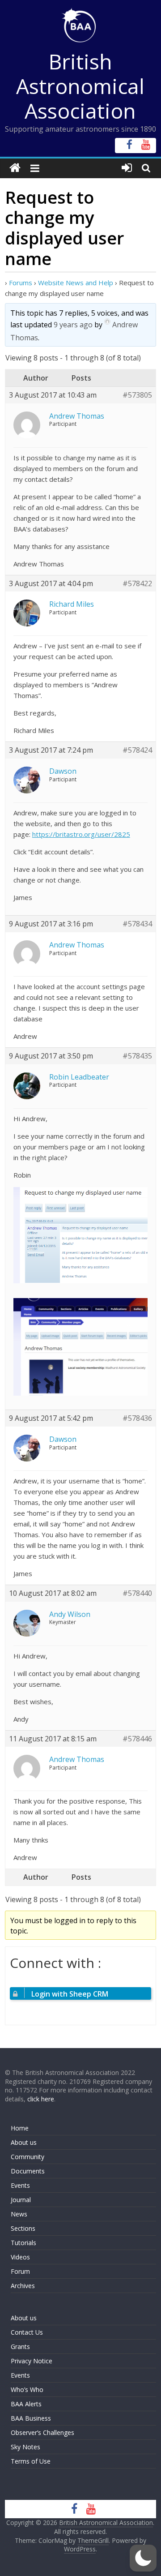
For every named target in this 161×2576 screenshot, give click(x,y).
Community (28, 2157)
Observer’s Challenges (42, 2432)
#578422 (137, 584)
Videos (20, 2257)
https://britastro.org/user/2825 (81, 834)
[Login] (127, 168)
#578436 (137, 1418)
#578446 (137, 1739)
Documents (28, 2171)
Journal (21, 2200)
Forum (20, 2271)
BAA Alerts (26, 2404)
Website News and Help (76, 283)
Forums (21, 283)
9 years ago (73, 325)
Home (20, 2128)
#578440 (137, 1593)
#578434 (137, 924)
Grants (20, 2347)
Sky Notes (25, 2447)
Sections (23, 2228)
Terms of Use (31, 2461)
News (19, 2214)
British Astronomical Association (80, 86)
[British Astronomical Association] (15, 168)
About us (24, 2142)
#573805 (137, 395)
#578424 (137, 750)
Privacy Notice (32, 2361)
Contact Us (27, 2332)
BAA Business (31, 2418)
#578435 (137, 1056)
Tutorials (23, 2243)
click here (41, 2099)
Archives (23, 2286)
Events (20, 2185)
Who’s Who (27, 2390)
